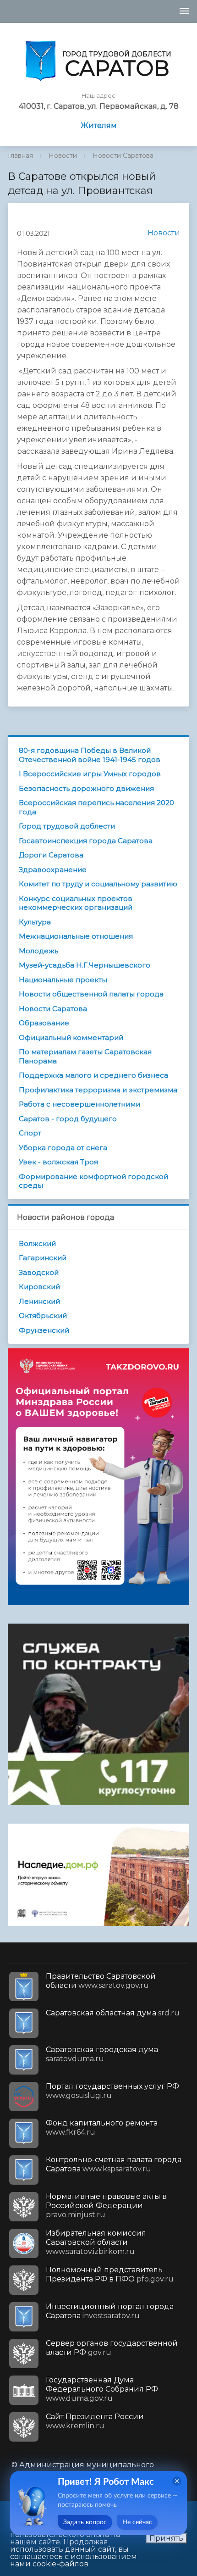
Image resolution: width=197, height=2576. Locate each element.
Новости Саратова (123, 156)
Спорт (30, 1133)
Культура (35, 922)
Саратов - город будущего (68, 1119)
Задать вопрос (85, 2522)
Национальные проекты (63, 980)
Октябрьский (43, 1316)
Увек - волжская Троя (58, 1162)
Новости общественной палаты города (91, 994)
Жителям (99, 125)
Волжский (37, 1243)
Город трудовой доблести (67, 826)
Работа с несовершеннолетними (79, 1104)
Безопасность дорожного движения (86, 788)
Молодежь (38, 951)
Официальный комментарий (71, 1038)
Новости (63, 156)
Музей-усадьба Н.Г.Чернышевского (85, 965)
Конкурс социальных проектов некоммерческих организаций (76, 903)
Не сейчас (137, 2522)
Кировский (39, 1287)
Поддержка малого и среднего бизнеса (93, 1075)
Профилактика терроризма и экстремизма (98, 1090)
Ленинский (39, 1301)
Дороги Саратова (51, 855)
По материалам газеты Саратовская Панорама (85, 1056)
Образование (44, 1023)
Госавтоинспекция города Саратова (86, 841)
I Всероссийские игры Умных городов (90, 774)
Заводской (39, 1272)
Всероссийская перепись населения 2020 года (96, 807)
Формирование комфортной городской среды (93, 1181)
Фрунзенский (44, 1330)
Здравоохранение (53, 870)
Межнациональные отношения (76, 936)
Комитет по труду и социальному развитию (98, 884)
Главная (20, 156)
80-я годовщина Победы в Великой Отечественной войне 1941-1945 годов (90, 755)
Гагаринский (43, 1258)
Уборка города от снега (63, 1148)
